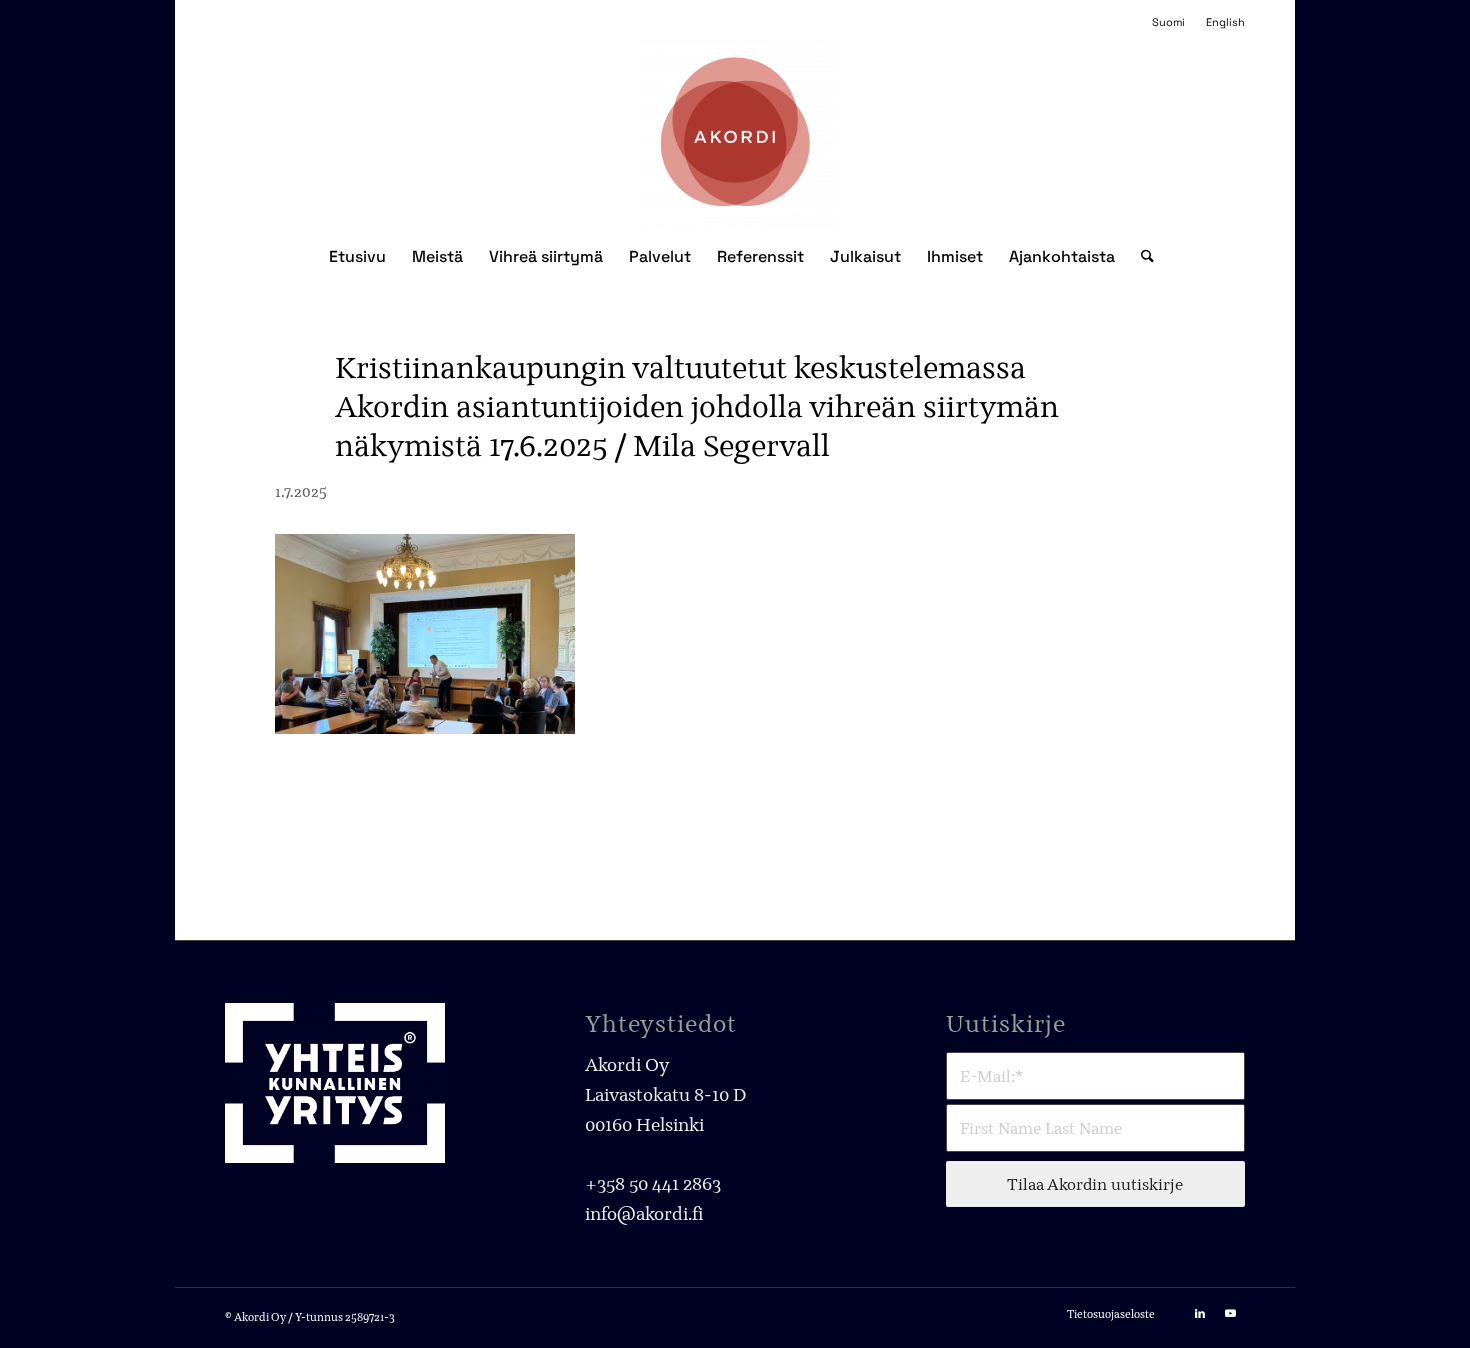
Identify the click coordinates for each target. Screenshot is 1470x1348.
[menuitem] (1169, 22)
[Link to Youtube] (1230, 1313)
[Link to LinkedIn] (1200, 1313)
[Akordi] (735, 131)
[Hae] (1141, 257)
